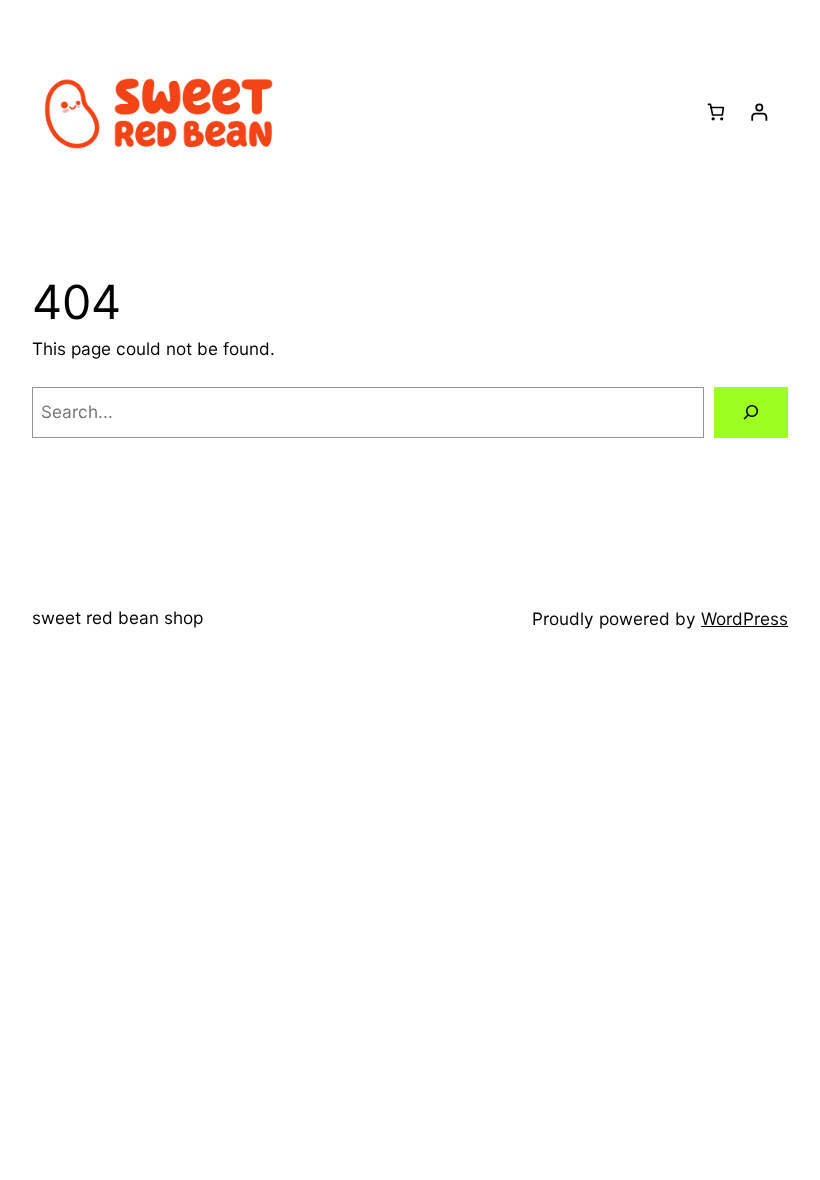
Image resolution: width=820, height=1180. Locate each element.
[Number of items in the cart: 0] (715, 112)
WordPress (744, 618)
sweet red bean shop (117, 617)
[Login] (758, 112)
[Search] (751, 412)
